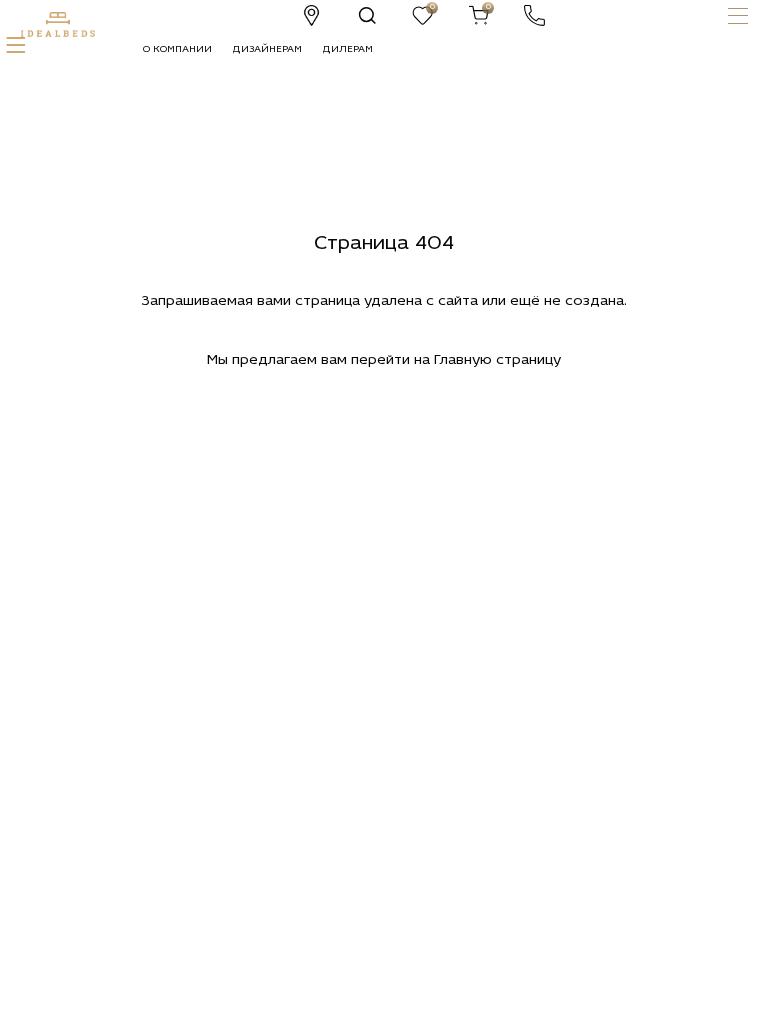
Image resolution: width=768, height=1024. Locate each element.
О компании (177, 49)
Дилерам (347, 49)
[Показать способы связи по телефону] (534, 15)
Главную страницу (497, 360)
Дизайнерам (267, 49)
